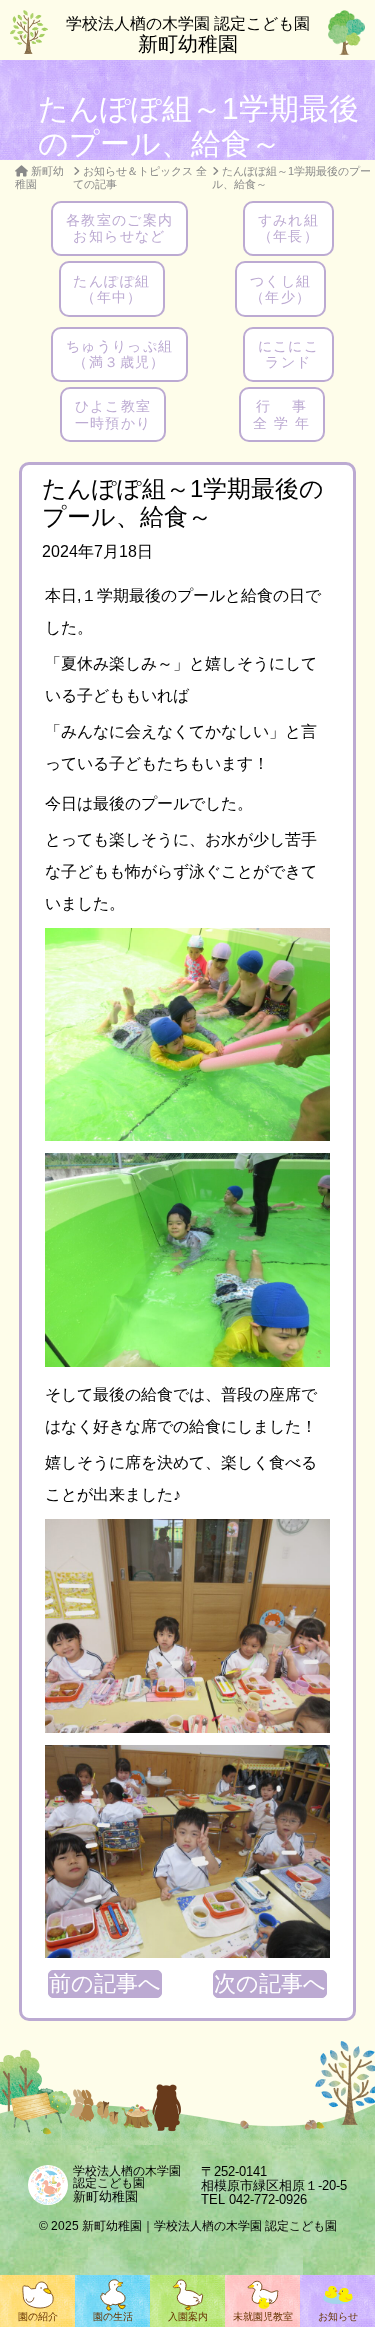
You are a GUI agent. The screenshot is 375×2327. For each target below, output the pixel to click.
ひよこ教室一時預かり (113, 414)
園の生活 (113, 2316)
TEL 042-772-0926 (254, 2199)
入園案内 (188, 2316)
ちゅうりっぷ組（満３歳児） (120, 354)
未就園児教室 (263, 2316)
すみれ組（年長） (289, 228)
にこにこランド (289, 354)
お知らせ (338, 2316)
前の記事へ (105, 1983)
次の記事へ (270, 1983)
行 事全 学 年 (281, 414)
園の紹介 (38, 2316)
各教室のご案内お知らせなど (120, 228)
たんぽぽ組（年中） (111, 289)
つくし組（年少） (281, 289)
